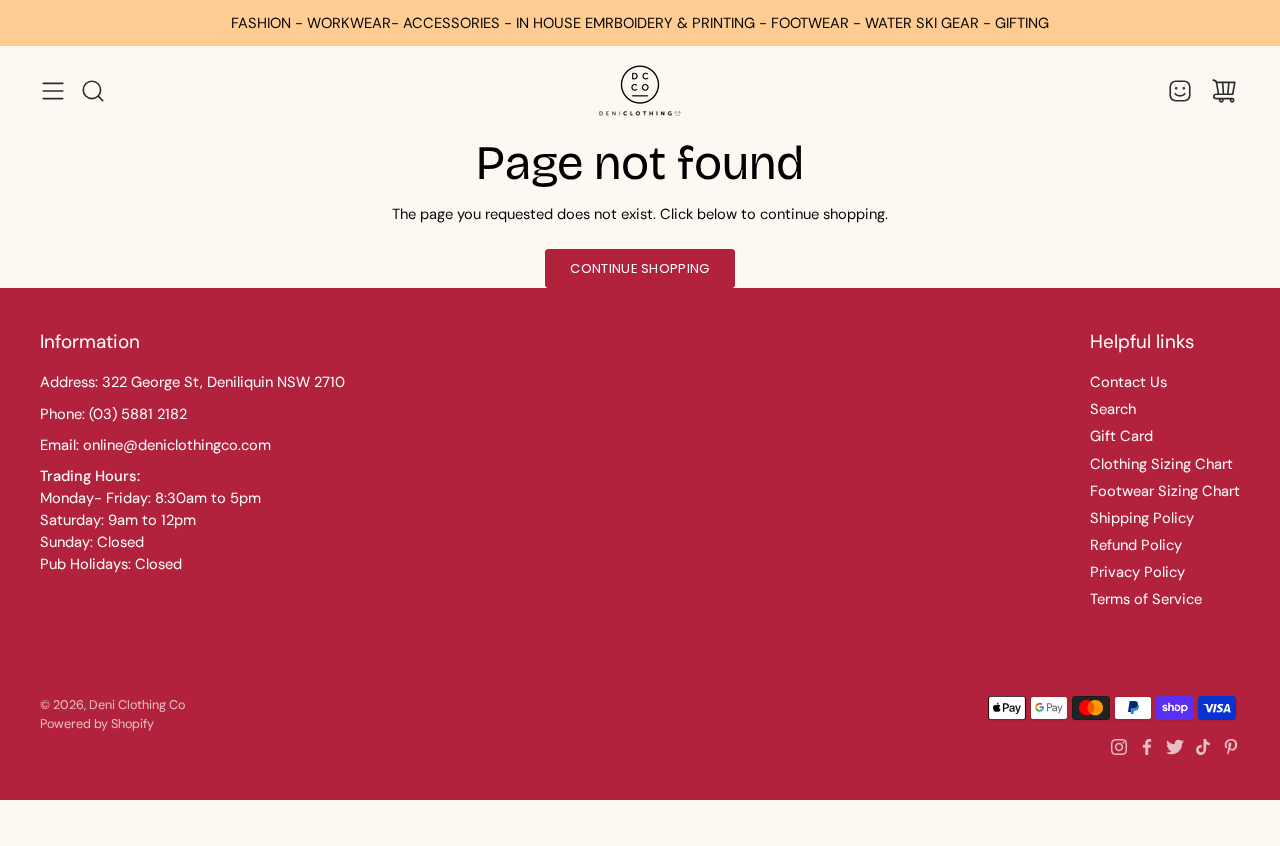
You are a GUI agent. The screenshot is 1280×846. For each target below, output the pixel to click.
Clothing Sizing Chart (1161, 464)
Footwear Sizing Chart (1165, 491)
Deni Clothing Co (137, 705)
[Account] (1180, 91)
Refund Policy (1136, 545)
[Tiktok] (1203, 747)
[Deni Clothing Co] (640, 90)
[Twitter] (1175, 747)
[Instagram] (1119, 747)
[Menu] (53, 91)
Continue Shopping (640, 268)
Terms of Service (1146, 599)
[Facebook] (1147, 747)
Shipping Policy (1142, 518)
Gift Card (1121, 436)
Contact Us (1128, 382)
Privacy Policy (1137, 572)
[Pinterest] (1231, 747)
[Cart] (1224, 91)
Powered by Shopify (97, 724)
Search (1113, 409)
